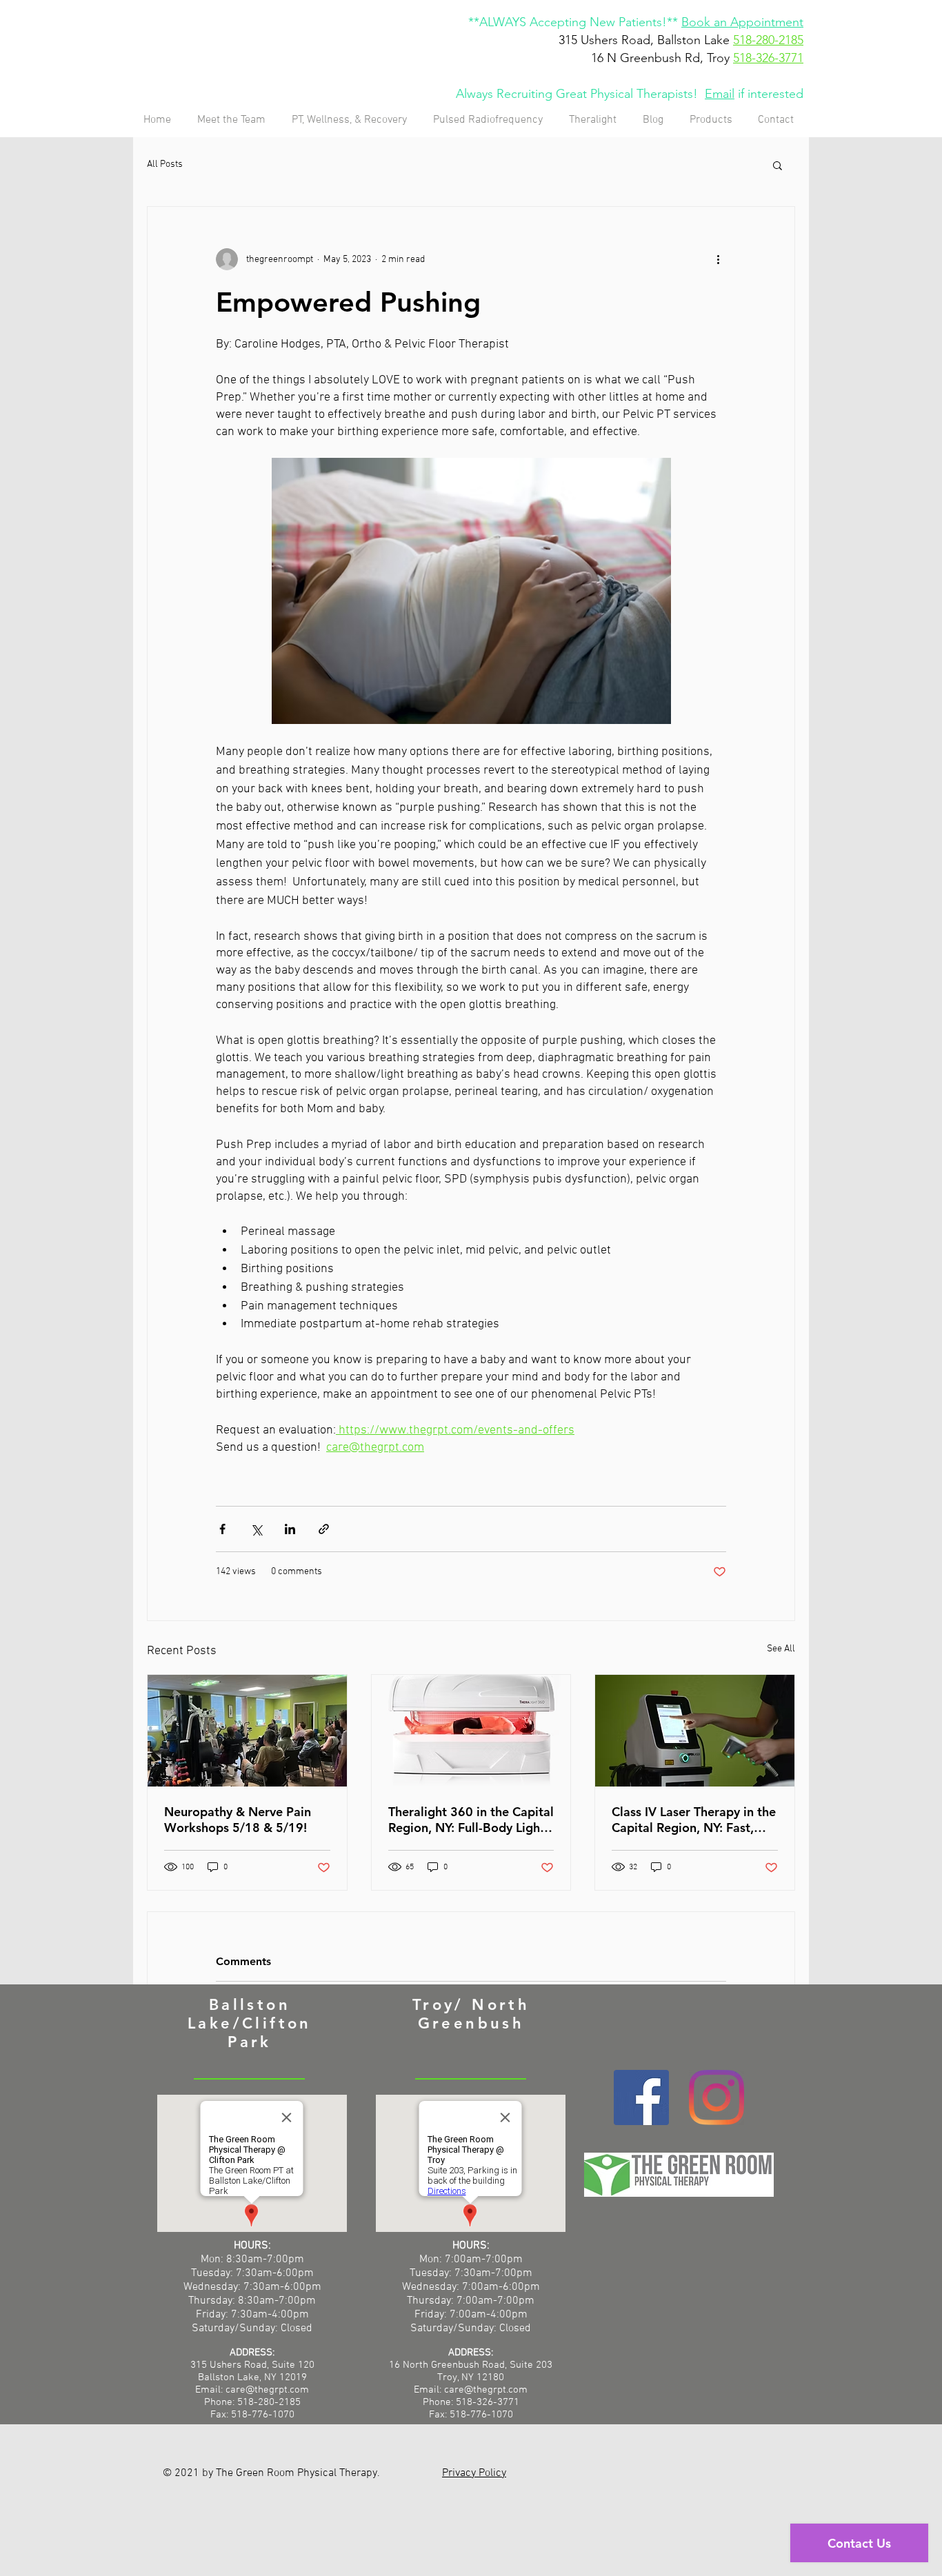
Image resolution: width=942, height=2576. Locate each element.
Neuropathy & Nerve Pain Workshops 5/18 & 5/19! (238, 1820)
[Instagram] (716, 2097)
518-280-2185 (768, 40)
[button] (778, 165)
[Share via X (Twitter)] (256, 1529)
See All (781, 1649)
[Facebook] (641, 2097)
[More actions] (718, 259)
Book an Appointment (742, 22)
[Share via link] (324, 1529)
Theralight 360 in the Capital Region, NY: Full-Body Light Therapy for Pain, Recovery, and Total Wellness (471, 1820)
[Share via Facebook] (222, 1529)
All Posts (165, 164)
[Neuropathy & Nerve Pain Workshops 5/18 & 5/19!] (247, 1731)
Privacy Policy (474, 2473)
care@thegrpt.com (486, 2390)
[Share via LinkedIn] (290, 1529)
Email (720, 94)
